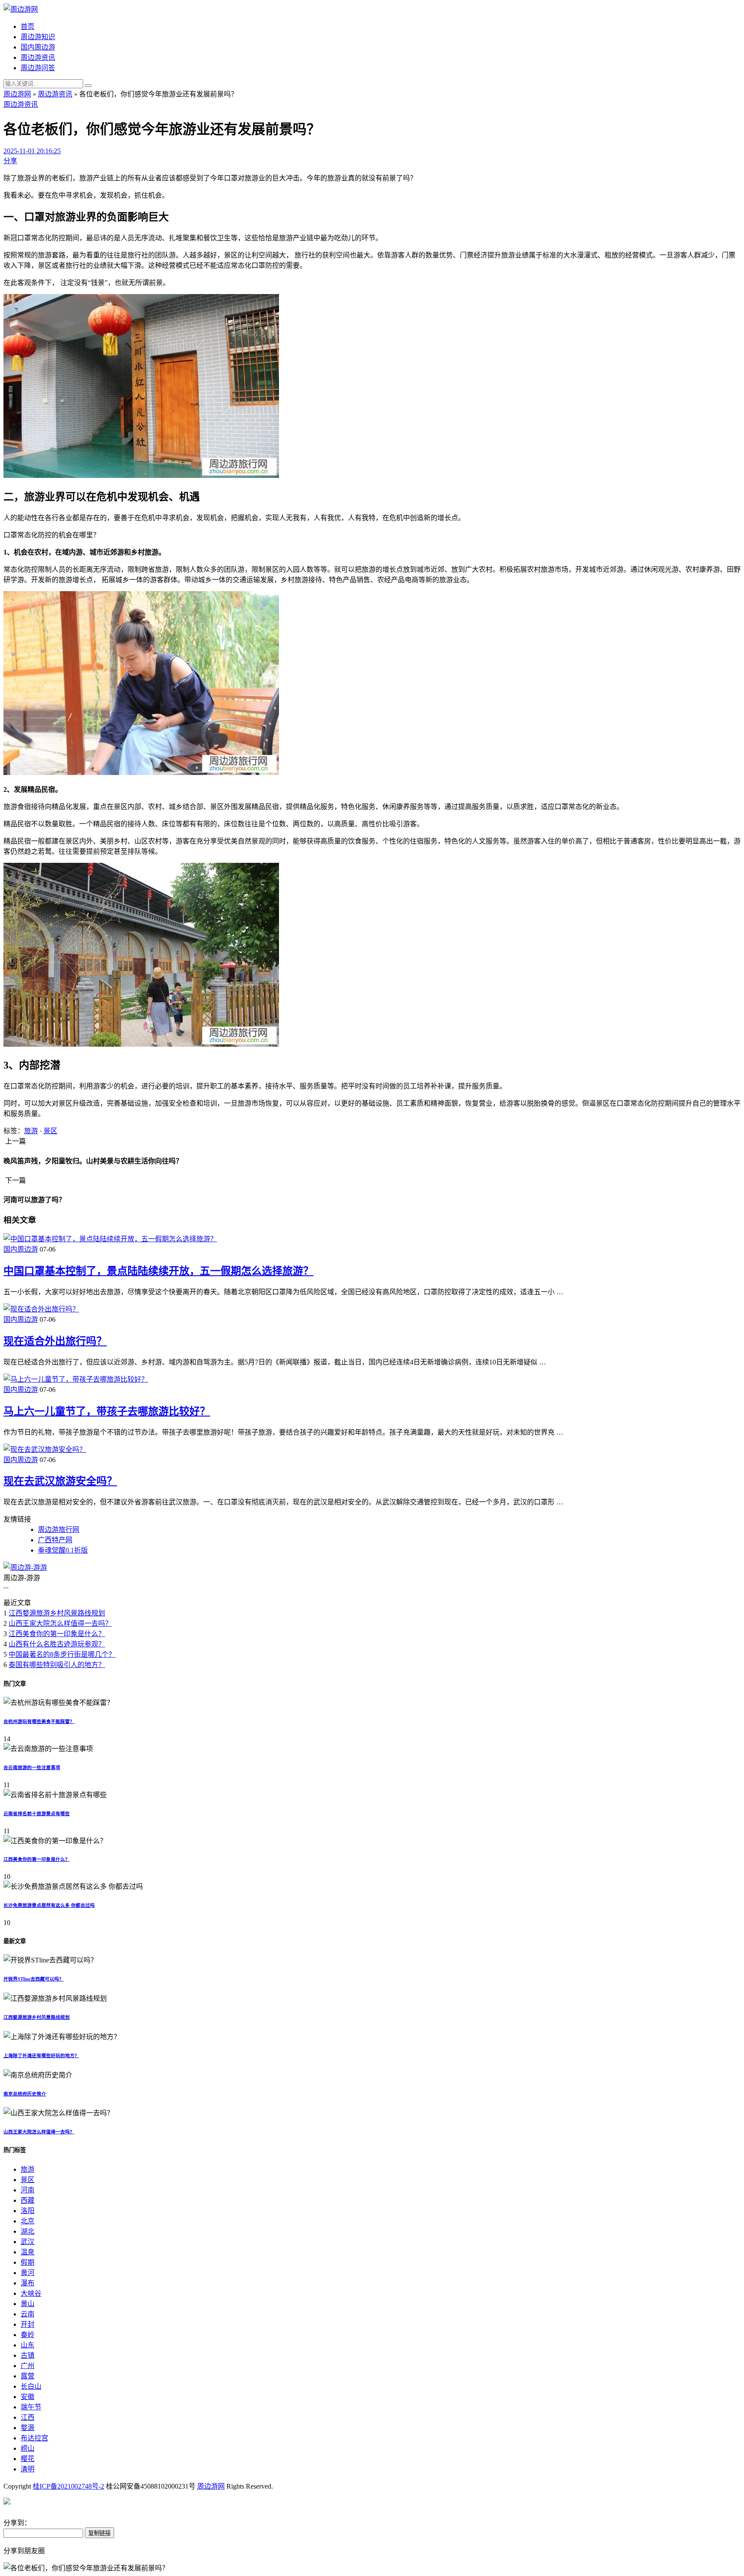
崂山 (28, 2448)
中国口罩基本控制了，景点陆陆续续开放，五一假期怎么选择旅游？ (158, 1271)
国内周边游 (38, 47)
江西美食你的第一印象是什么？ (57, 1634)
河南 (28, 2190)
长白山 (31, 2386)
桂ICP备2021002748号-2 (68, 2486)
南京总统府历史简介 (25, 2094)
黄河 (28, 2273)
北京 (28, 2221)
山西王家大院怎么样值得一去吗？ (60, 1623)
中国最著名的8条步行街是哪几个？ (62, 1654)
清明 (28, 2469)
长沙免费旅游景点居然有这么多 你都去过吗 (49, 1905)
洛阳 (28, 2211)
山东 (28, 2345)
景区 (50, 1131)
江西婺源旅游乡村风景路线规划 (57, 1613)
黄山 (28, 2304)
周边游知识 (38, 37)
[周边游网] (21, 9)
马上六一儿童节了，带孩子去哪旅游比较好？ (107, 1411)
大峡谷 (31, 2293)
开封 (28, 2324)
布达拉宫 (34, 2438)
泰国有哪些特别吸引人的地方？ (57, 1665)
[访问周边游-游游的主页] (25, 1567)
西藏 (28, 2200)
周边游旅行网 (59, 1530)
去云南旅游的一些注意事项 (32, 1767)
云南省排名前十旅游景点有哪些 (37, 1813)
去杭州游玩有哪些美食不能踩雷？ (39, 1721)
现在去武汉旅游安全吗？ (60, 1481)
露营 (28, 2376)
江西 (28, 2417)
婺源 (28, 2428)
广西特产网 (55, 1540)
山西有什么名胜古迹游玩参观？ (57, 1644)
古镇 (28, 2355)
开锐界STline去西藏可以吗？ (34, 1979)
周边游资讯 (38, 57)
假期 (28, 2262)
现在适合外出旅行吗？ (55, 1341)
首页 (28, 26)
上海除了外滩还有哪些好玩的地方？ (41, 2055)
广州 (28, 2366)
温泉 (28, 2252)
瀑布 (28, 2283)
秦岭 (28, 2335)
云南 (28, 2314)
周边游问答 (38, 68)
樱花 (28, 2459)
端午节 (31, 2407)
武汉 (28, 2242)
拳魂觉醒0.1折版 (63, 1550)
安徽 (28, 2397)
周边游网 (17, 94)
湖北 (28, 2231)
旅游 (31, 1131)
